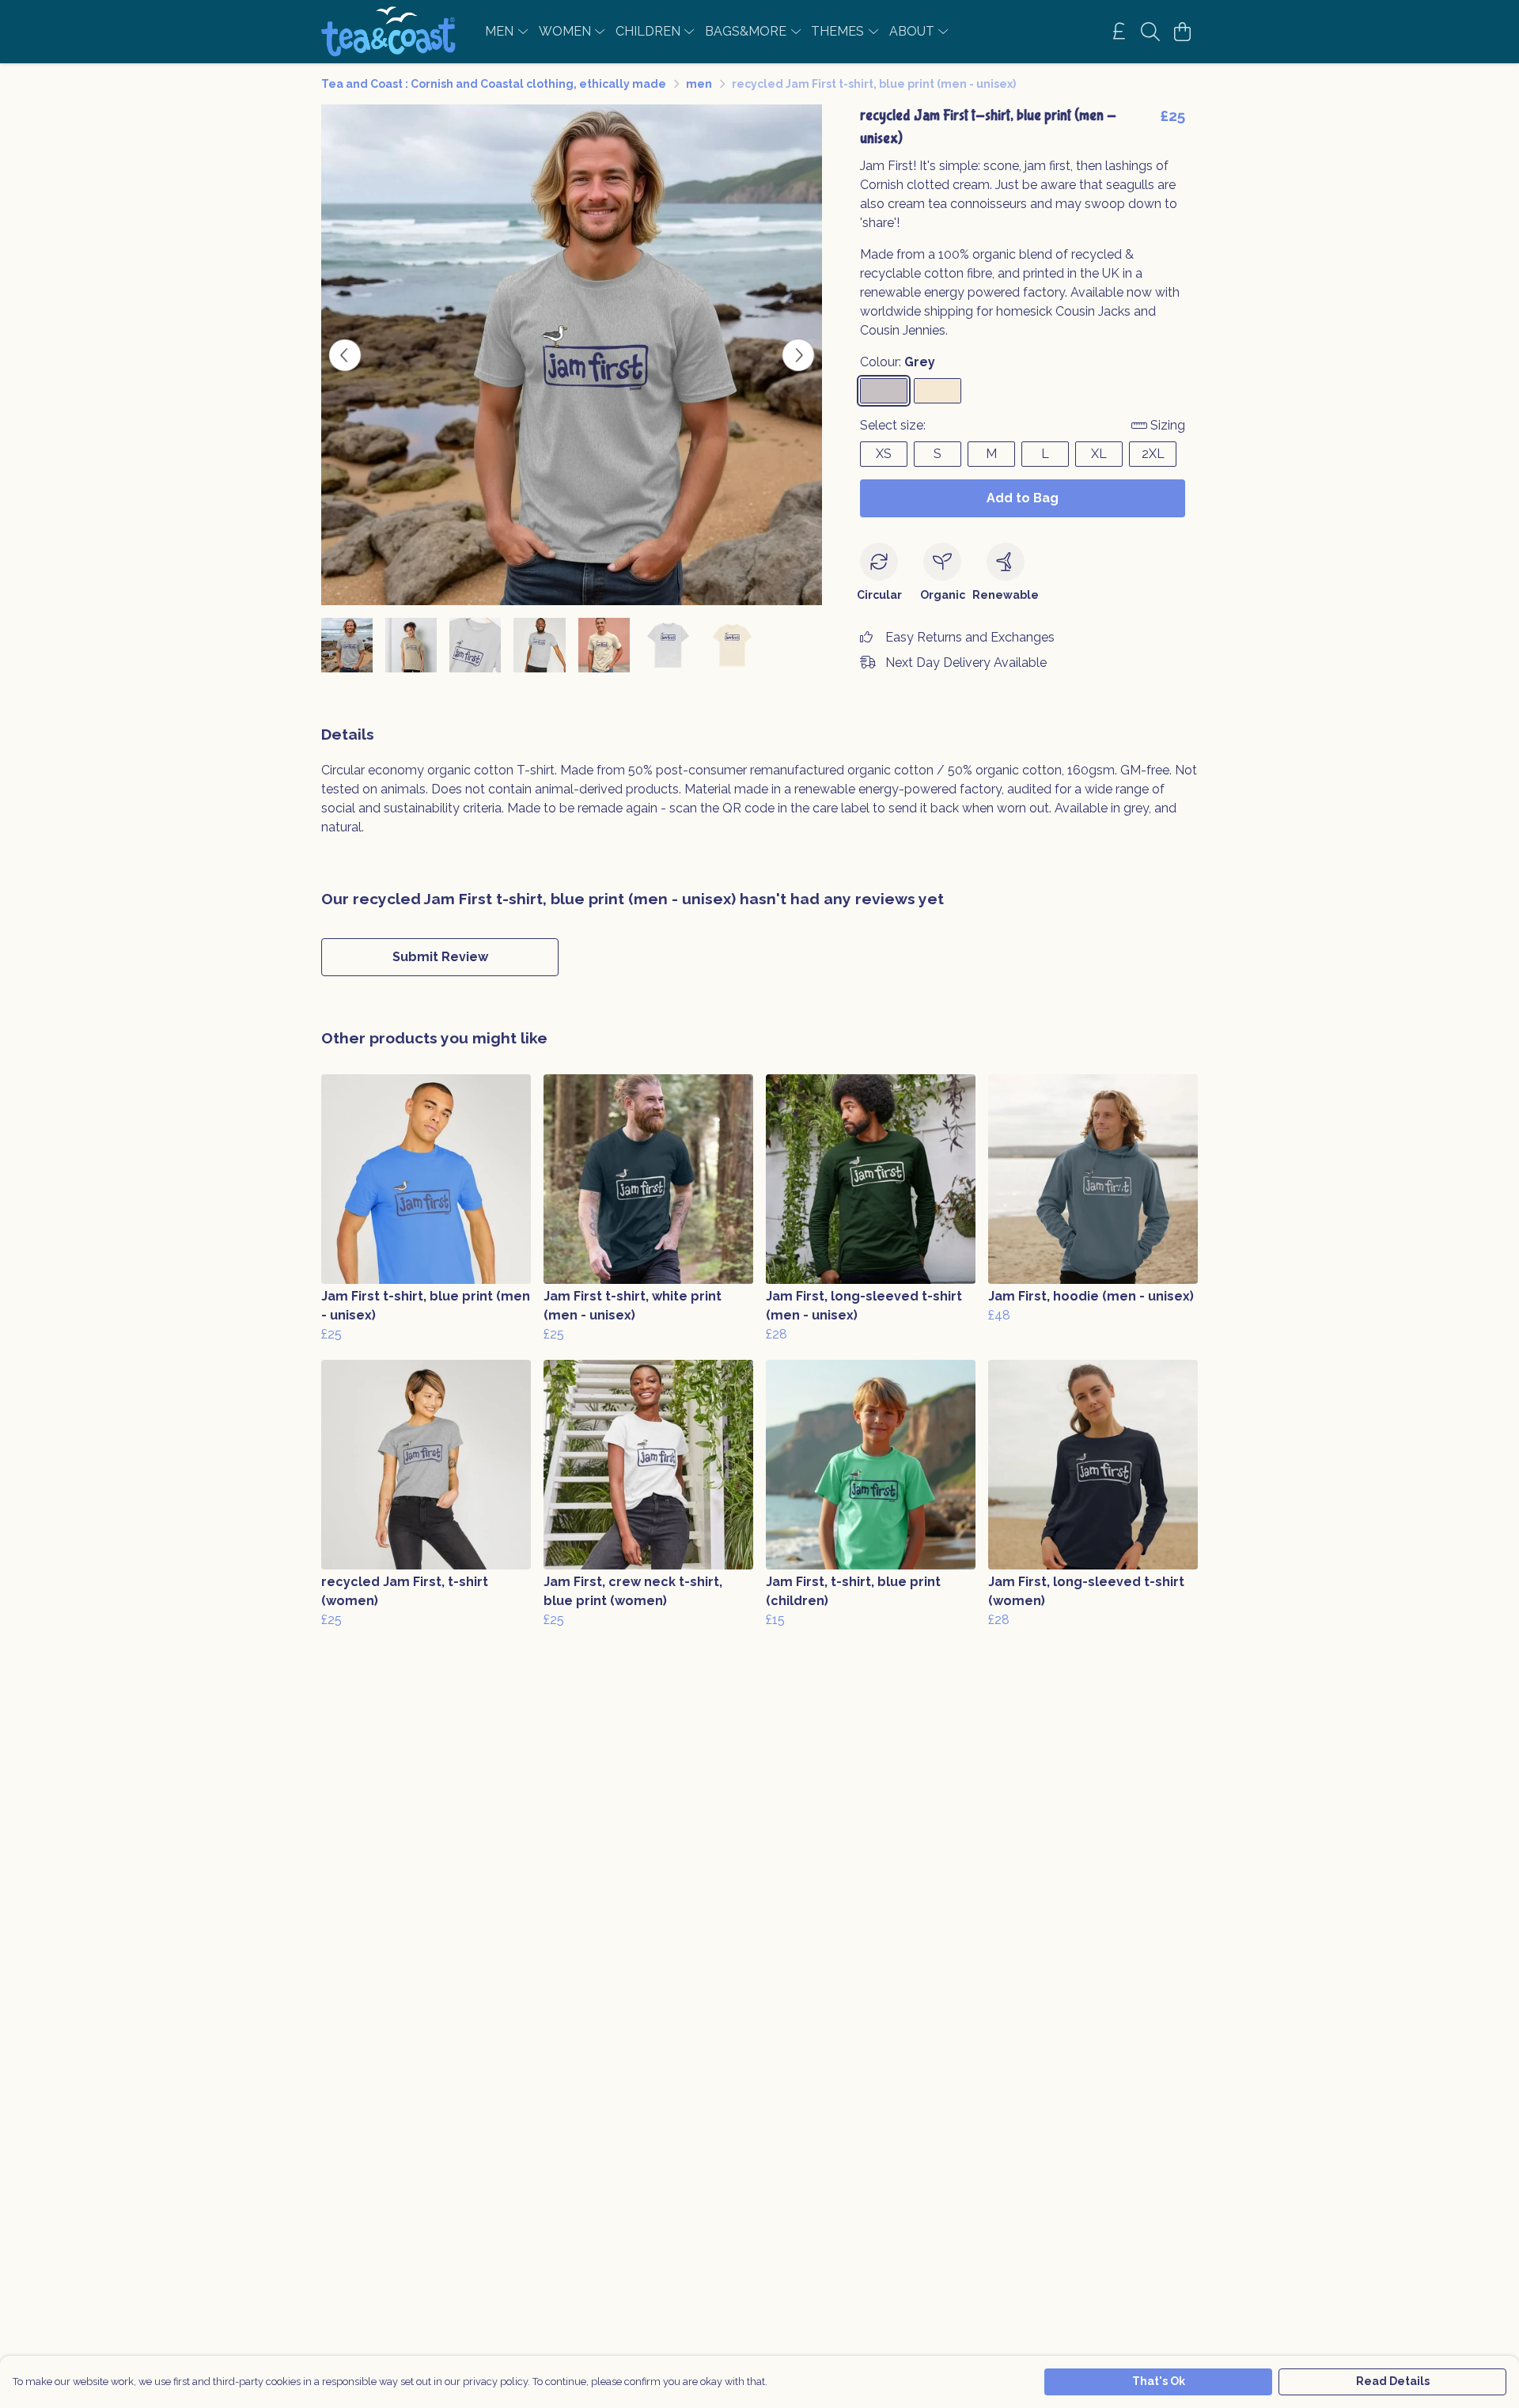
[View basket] (1182, 32)
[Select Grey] (884, 391)
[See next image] (798, 355)
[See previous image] (345, 355)
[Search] (1150, 32)
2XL (1153, 454)
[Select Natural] (938, 391)
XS (884, 454)
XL (1099, 454)
